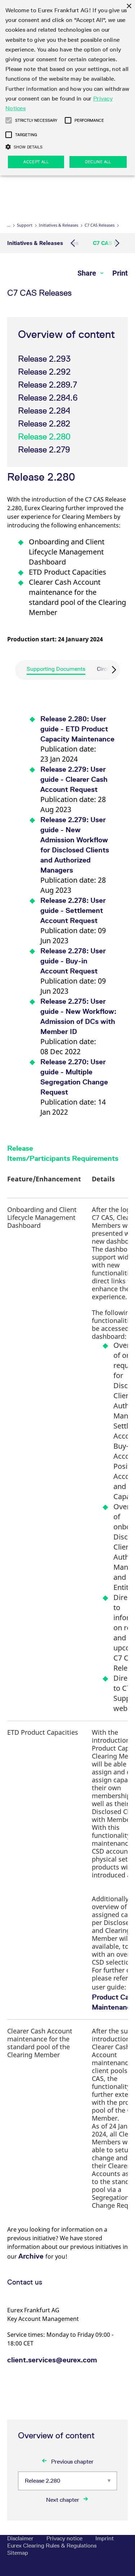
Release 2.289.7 (48, 385)
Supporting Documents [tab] (56, 669)
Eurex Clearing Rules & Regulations (52, 2546)
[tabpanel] (67, 908)
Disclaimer (21, 2538)
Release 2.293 (44, 359)
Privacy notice (65, 2538)
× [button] (129, 6)
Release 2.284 (44, 411)
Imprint (105, 2538)
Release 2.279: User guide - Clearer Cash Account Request (74, 779)
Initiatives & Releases (58, 225)
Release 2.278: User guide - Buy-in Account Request (73, 961)
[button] (9, 120)
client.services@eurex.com (52, 2360)
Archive (32, 2256)
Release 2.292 (44, 372)
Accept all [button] (36, 162)
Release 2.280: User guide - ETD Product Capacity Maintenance (77, 729)
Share (88, 273)
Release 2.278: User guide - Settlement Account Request (73, 910)
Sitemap (18, 2553)
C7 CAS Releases (100, 225)
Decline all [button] (98, 162)
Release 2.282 (44, 424)
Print (120, 273)
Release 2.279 (44, 449)
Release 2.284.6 (48, 398)
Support (25, 225)
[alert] (67, 88)
